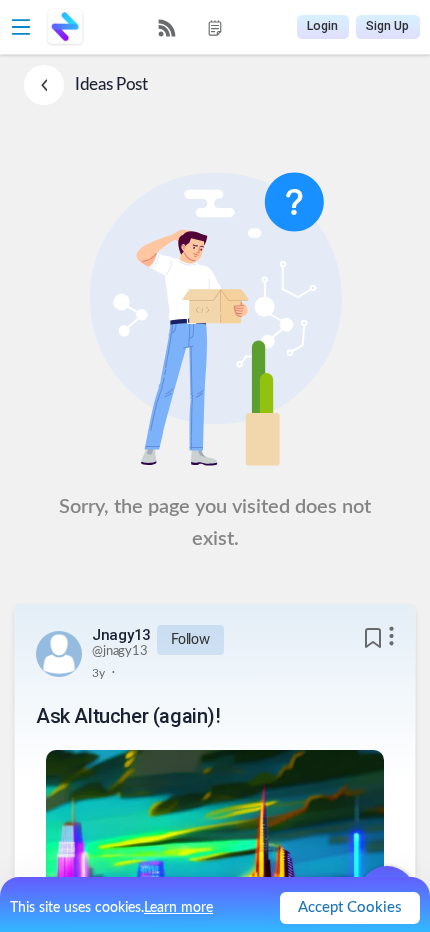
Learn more (178, 908)
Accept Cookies (350, 907)
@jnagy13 (120, 651)
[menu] (191, 27)
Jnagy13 (121, 635)
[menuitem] (167, 28)
